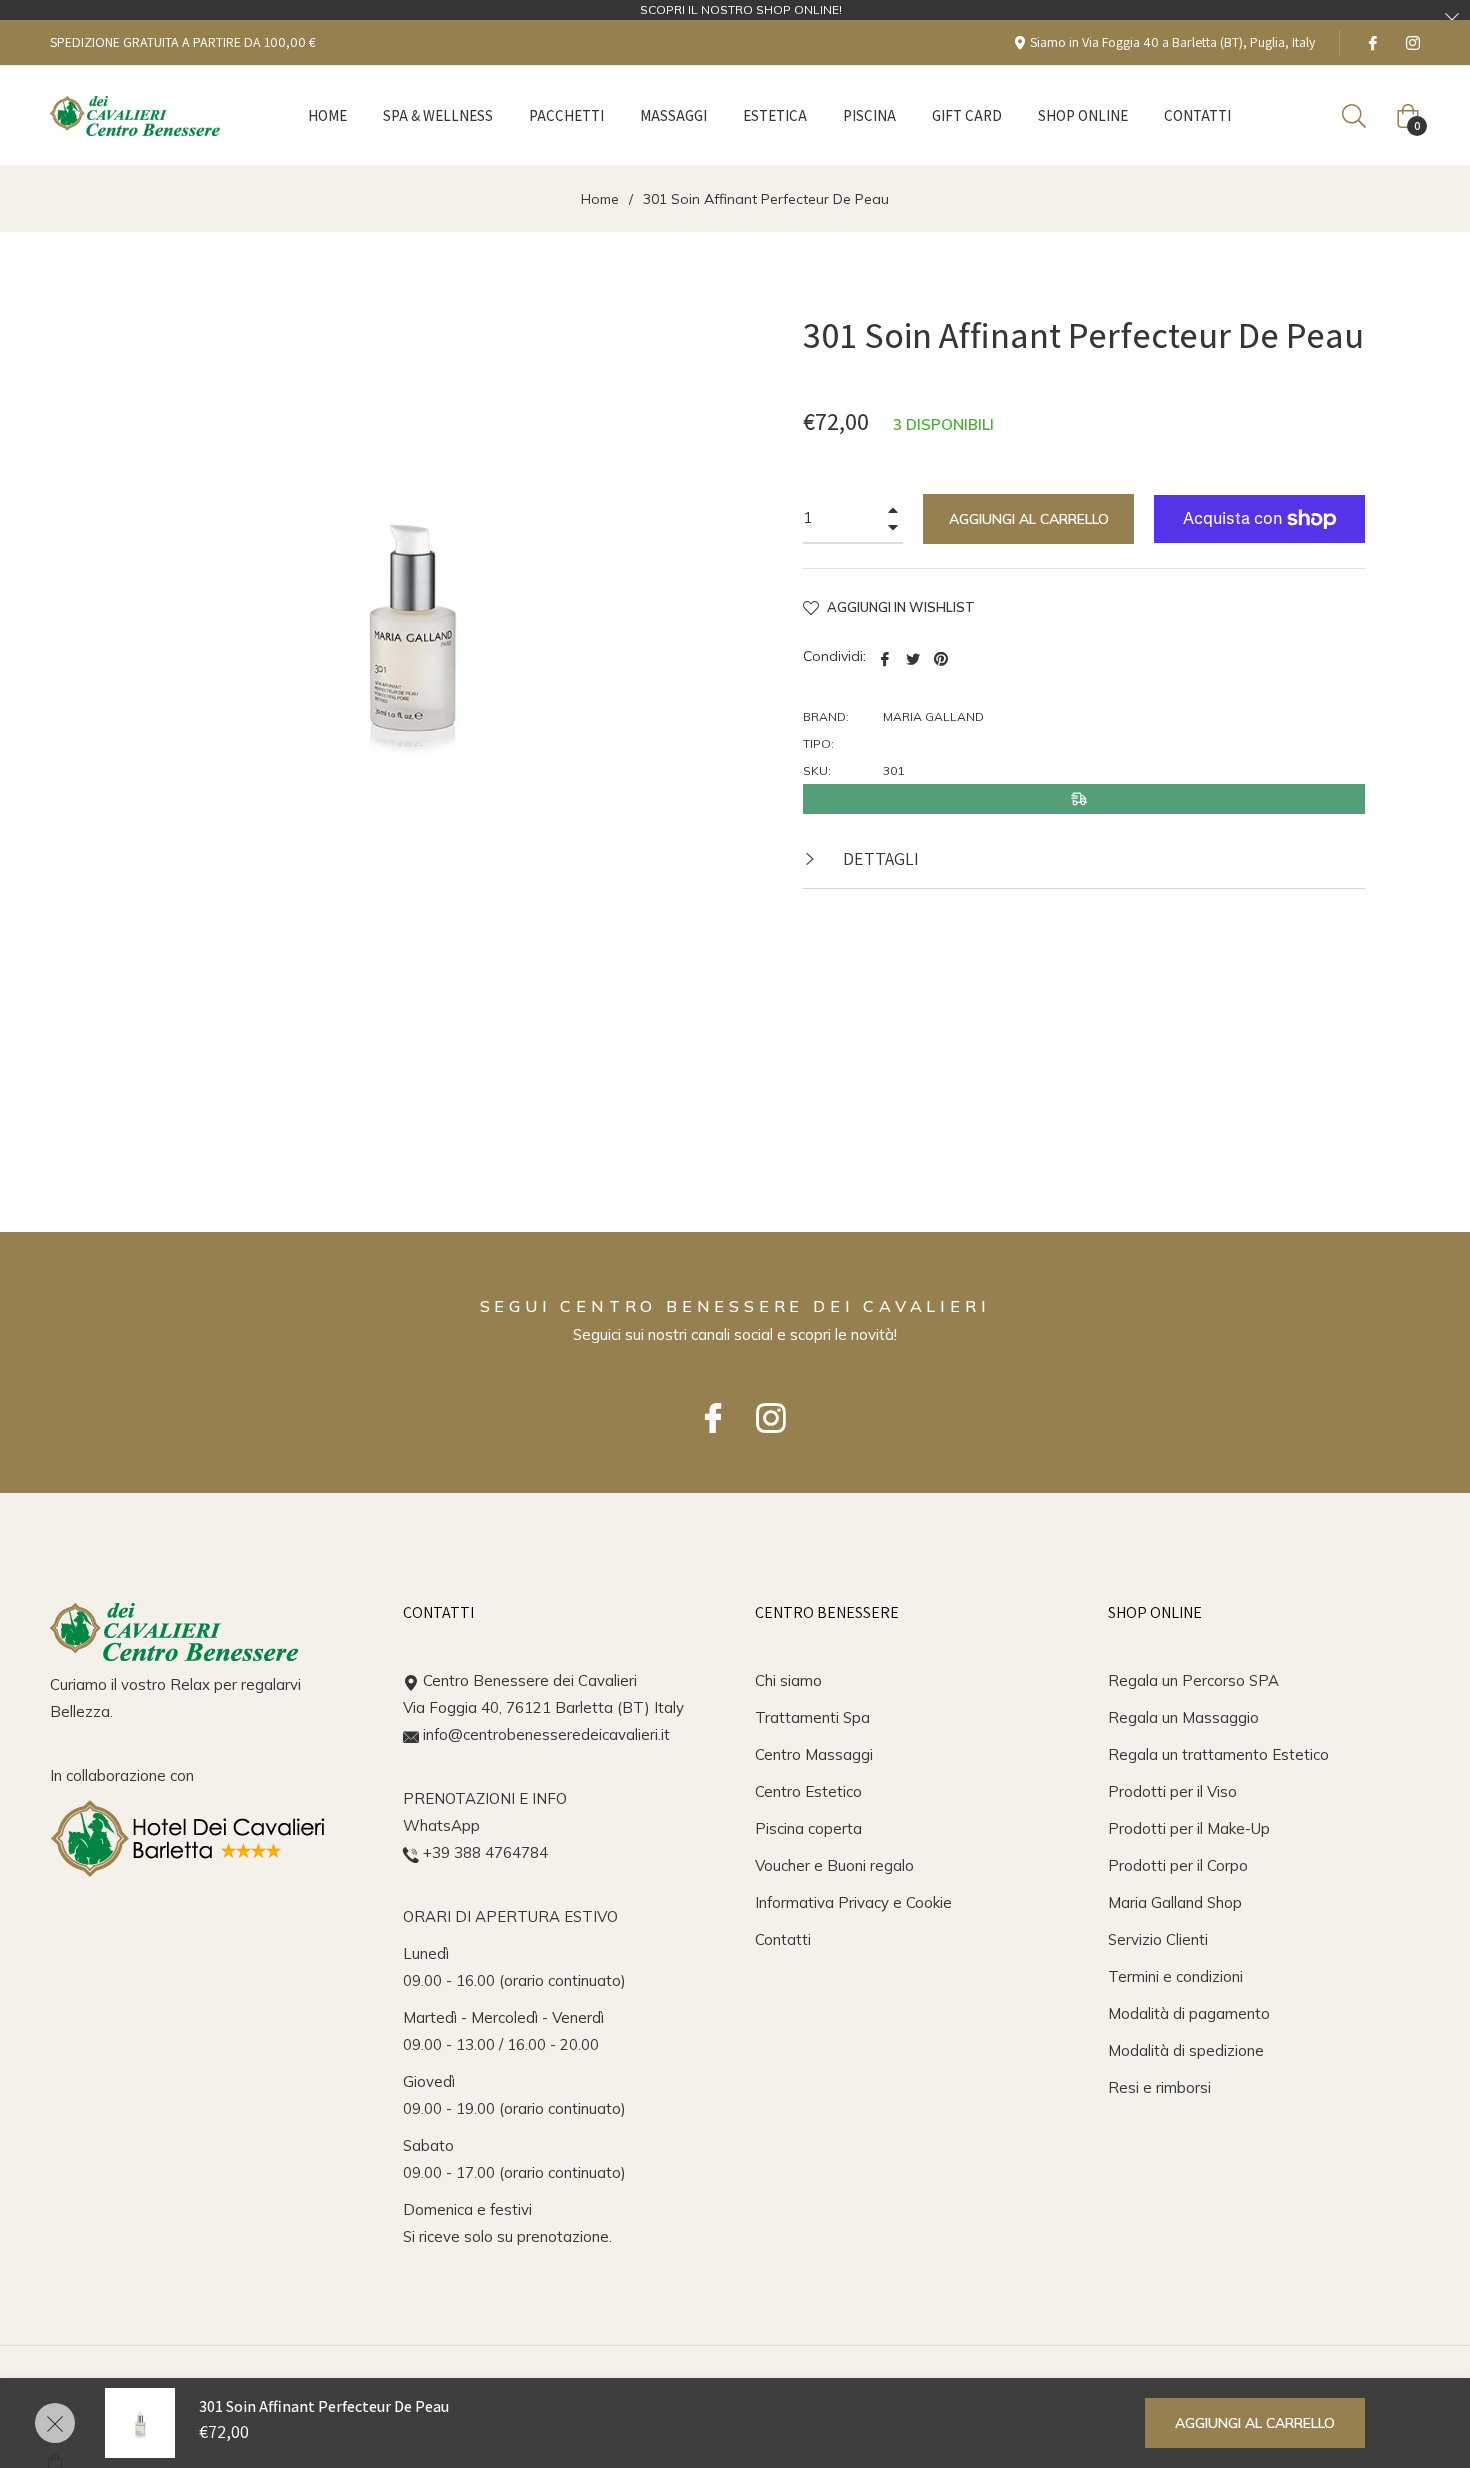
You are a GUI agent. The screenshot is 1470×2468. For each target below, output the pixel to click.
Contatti (783, 1939)
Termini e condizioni (1175, 1976)
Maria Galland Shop (1175, 1902)
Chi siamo (788, 1680)
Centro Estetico (808, 1791)
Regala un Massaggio (1183, 1717)
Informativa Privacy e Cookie (853, 1902)
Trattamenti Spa (812, 1717)
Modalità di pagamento (1189, 2013)
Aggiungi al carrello (1255, 2423)
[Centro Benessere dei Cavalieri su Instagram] (1412, 42)
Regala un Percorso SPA (1193, 1680)
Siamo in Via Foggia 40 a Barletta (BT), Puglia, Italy (1171, 42)
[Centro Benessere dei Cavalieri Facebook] (706, 1409)
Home (600, 199)
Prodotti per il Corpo (1178, 1865)
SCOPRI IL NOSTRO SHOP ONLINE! (741, 9)
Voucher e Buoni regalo (834, 1865)
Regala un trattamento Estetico (1218, 1754)
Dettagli (879, 858)
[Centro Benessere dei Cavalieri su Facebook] (1372, 42)
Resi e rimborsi (1159, 2087)
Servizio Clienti (1158, 1939)
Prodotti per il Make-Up (1189, 1828)
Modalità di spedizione (1186, 2050)
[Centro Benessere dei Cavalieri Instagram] (764, 1409)
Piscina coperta (808, 1828)
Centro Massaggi (814, 1754)
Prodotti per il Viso (1172, 1791)
